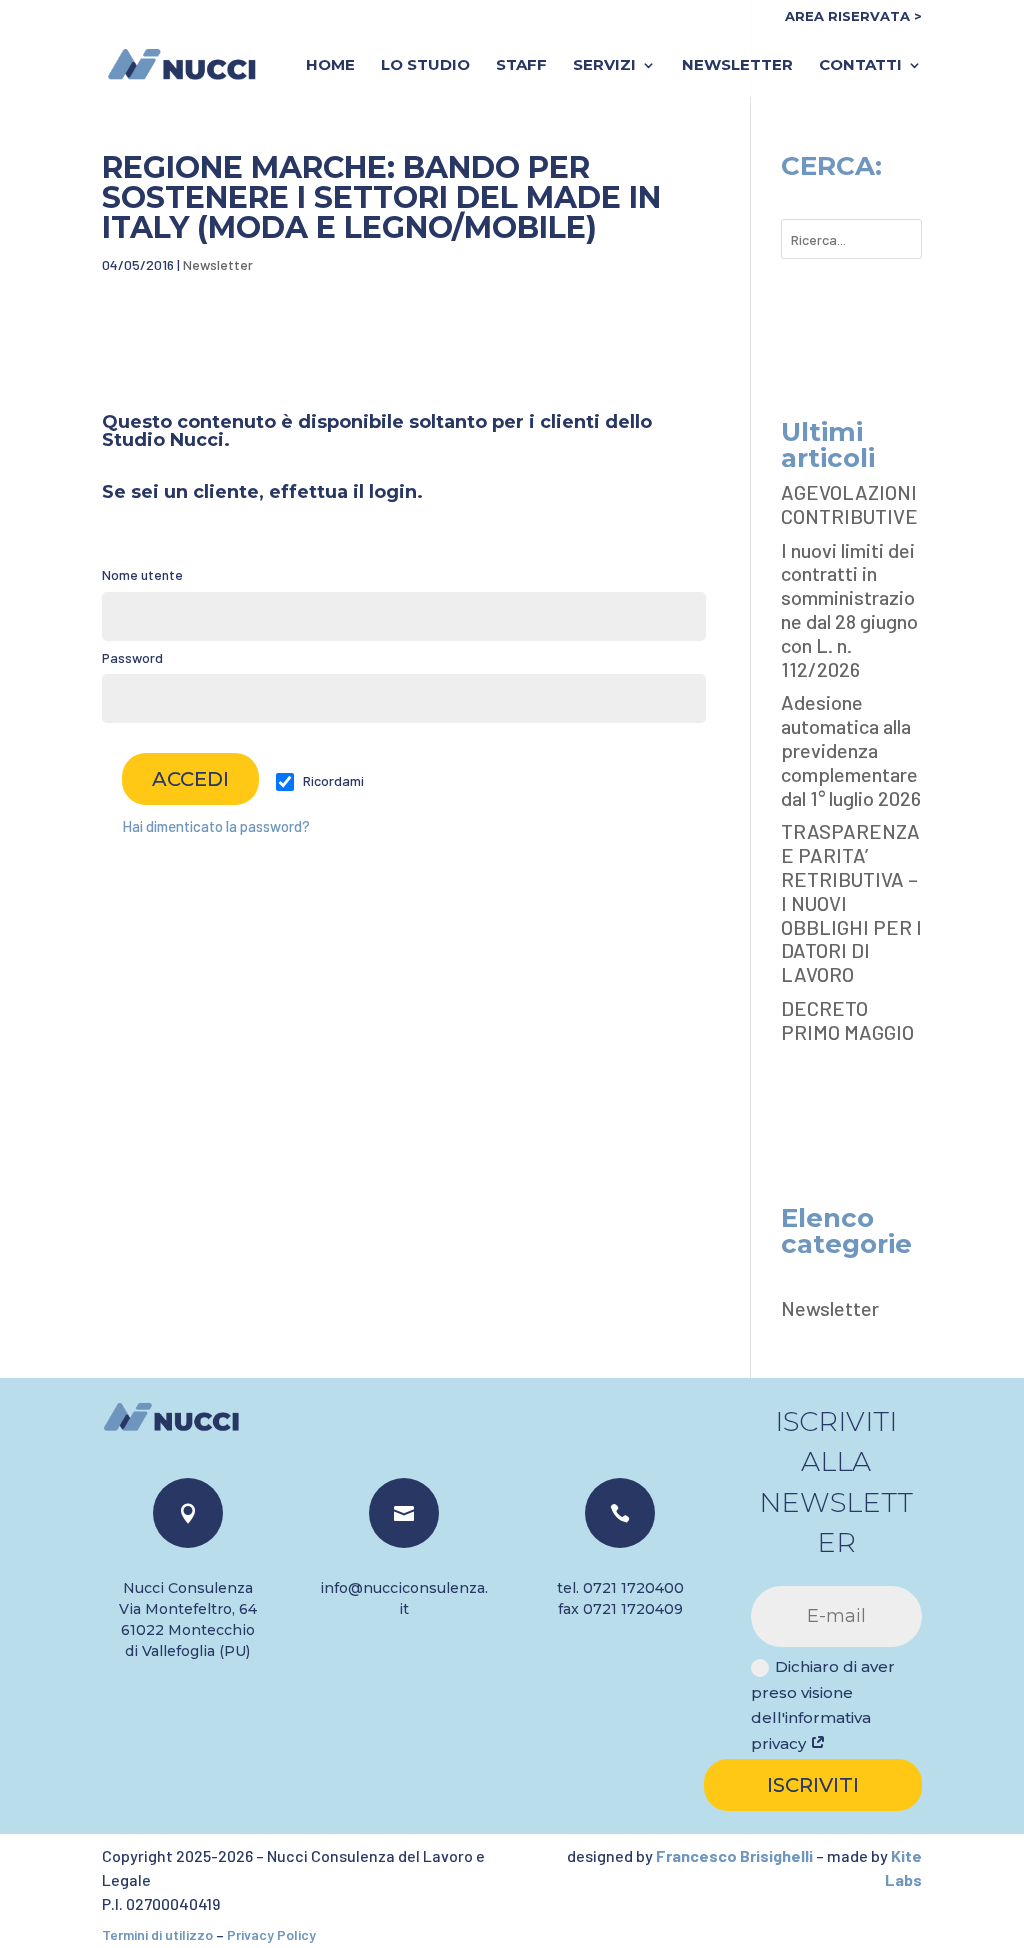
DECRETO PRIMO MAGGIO (847, 1020)
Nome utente (142, 574)
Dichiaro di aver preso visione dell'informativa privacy (823, 1705)
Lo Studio (425, 66)
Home (330, 66)
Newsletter (737, 66)
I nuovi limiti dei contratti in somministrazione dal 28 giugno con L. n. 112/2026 (849, 609)
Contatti (860, 66)
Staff (521, 66)
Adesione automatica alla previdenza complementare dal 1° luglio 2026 (851, 749)
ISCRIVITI (813, 1785)
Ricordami (332, 780)
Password (132, 657)
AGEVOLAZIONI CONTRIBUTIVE (849, 504)
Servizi (604, 66)
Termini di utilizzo (157, 1934)
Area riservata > (853, 17)
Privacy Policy (271, 1934)
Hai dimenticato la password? (216, 826)
